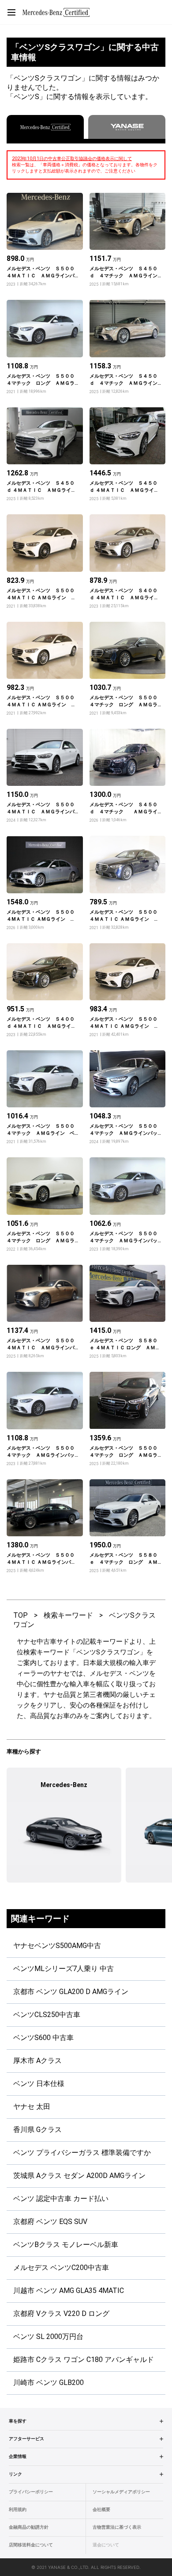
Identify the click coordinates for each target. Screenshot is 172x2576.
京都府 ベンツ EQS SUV (50, 2222)
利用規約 (18, 2509)
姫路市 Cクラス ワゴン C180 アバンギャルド (84, 2360)
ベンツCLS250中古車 (47, 2015)
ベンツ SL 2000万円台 (48, 2337)
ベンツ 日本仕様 (39, 2084)
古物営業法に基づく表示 (117, 2527)
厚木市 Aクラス (37, 2061)
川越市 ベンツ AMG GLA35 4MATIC (69, 2291)
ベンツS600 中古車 (43, 2038)
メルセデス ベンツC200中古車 (61, 2268)
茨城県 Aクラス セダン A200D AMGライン (79, 2176)
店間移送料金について (31, 2545)
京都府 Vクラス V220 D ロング (61, 2314)
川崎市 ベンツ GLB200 (49, 2383)
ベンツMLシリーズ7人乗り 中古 (64, 1969)
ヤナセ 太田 (32, 2107)
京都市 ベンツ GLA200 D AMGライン (71, 1992)
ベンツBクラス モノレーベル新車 (66, 2245)
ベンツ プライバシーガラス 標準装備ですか (82, 2153)
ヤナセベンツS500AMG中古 (57, 1946)
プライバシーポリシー (31, 2492)
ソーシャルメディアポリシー (121, 2492)
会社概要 (101, 2509)
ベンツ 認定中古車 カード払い (61, 2199)
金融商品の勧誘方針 (29, 2527)
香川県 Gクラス (37, 2130)
